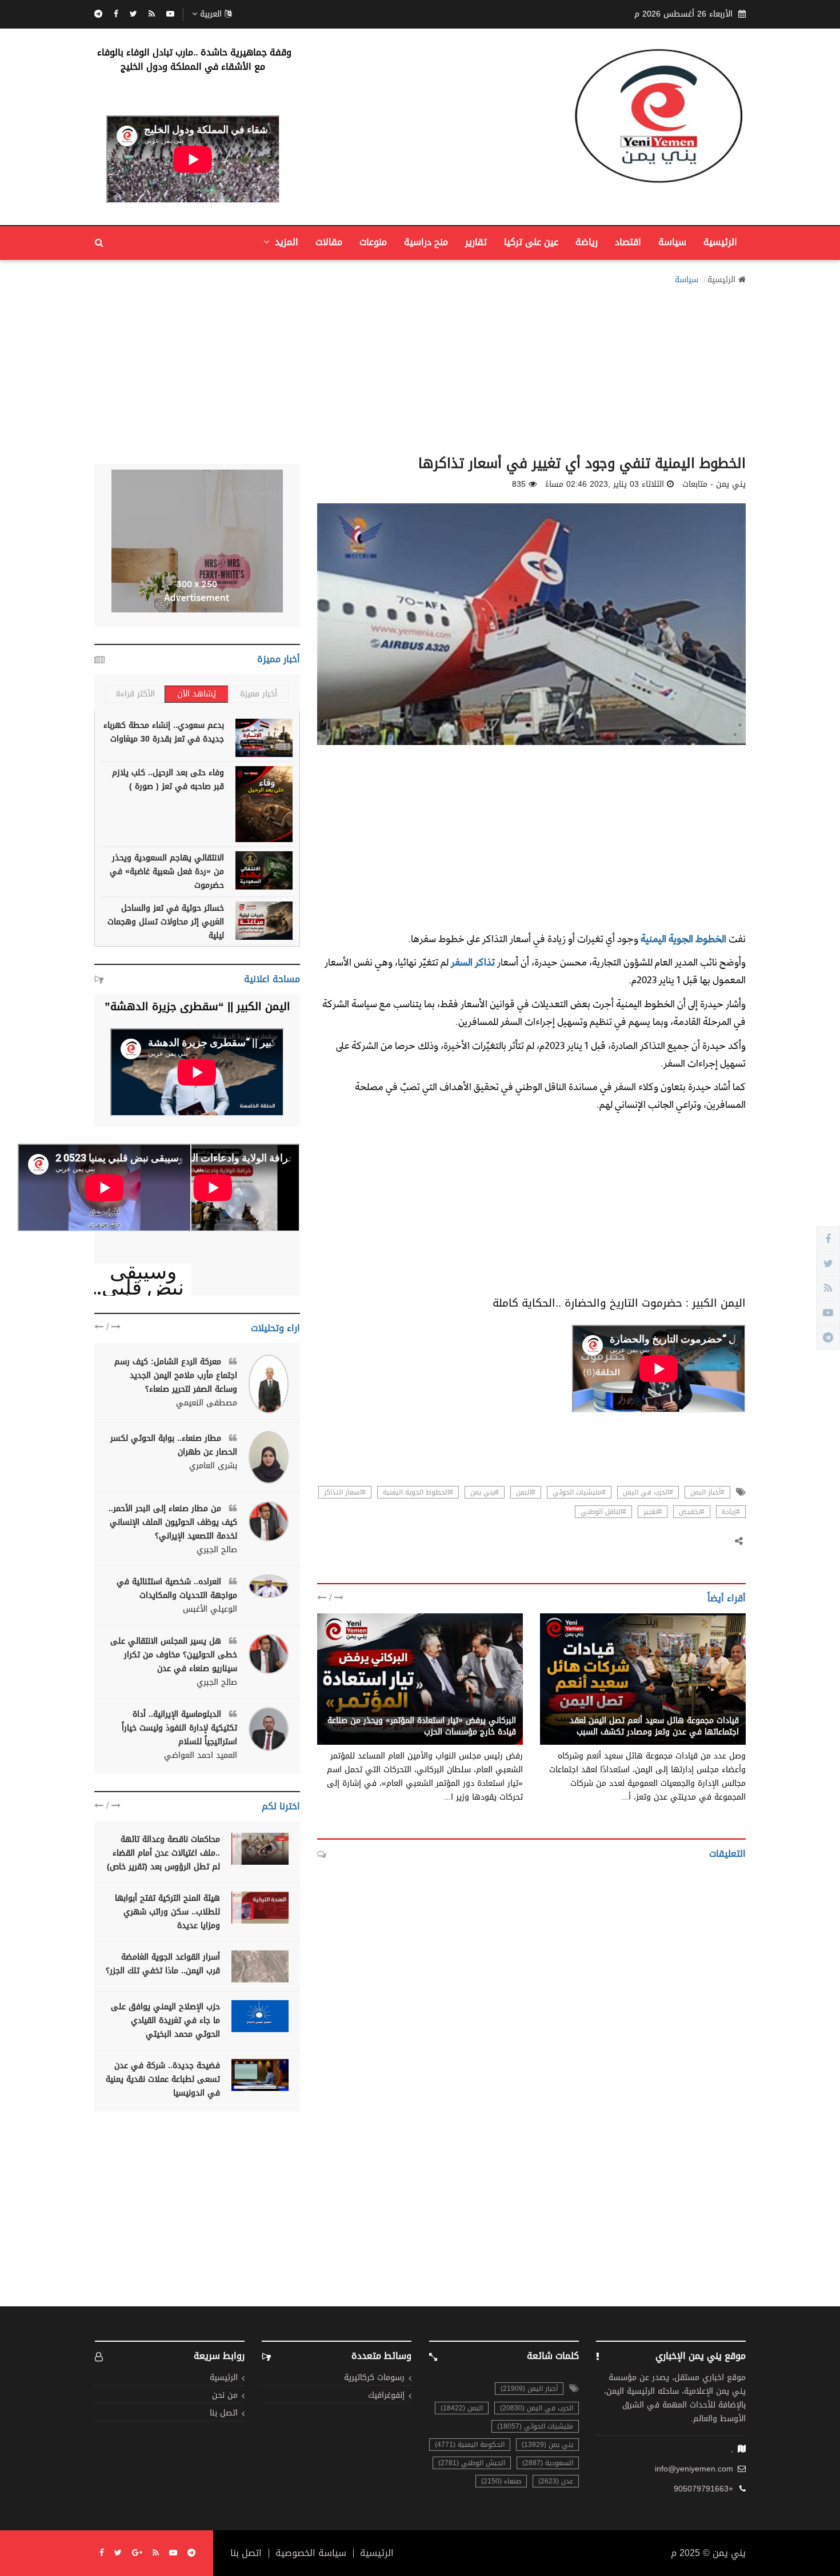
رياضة (587, 242)
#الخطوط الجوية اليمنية (418, 1492)
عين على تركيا (531, 242)
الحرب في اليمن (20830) (537, 2408)
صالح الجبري (217, 1550)
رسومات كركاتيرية (374, 2378)
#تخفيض (692, 1512)
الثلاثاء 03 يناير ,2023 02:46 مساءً (605, 484)
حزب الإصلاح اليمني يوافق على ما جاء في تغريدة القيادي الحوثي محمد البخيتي (165, 2020)
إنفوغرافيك (386, 2396)
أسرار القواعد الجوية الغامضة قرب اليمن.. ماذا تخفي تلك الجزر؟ (163, 1964)
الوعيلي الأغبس (210, 1609)
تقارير (476, 242)
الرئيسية (720, 242)
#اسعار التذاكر (345, 1492)
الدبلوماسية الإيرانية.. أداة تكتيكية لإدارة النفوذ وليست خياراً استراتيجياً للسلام (179, 1728)
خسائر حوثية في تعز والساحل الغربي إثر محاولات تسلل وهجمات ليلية (166, 922)
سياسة (672, 242)
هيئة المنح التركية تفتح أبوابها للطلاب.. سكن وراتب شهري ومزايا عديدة (167, 1912)
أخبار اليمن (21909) (529, 2389)
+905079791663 (703, 2489)
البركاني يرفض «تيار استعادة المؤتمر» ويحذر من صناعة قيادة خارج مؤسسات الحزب (422, 1726)
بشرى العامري (213, 1466)
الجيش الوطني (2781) (472, 2463)
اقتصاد (628, 242)
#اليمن (526, 1492)
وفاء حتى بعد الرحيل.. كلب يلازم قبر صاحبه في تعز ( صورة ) (168, 780)
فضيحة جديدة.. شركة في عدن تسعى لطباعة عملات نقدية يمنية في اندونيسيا (163, 2079)
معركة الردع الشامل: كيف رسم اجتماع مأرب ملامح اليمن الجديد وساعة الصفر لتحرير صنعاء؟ (176, 1375)
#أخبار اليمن (707, 1492)
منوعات (373, 242)
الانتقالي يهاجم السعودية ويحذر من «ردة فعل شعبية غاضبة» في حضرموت (167, 872)
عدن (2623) (556, 2481)
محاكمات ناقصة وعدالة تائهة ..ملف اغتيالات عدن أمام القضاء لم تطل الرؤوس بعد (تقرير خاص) (163, 1853)
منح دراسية (426, 242)
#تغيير (653, 1512)
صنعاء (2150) (501, 2481)
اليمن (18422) (462, 2408)
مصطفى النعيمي (207, 1403)
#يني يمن (485, 1492)
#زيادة (731, 1512)
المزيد (285, 242)
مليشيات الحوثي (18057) (535, 2426)
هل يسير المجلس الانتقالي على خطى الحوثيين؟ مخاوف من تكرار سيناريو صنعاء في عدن (174, 1655)
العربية (211, 14)
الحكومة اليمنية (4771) (470, 2445)
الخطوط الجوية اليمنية (683, 938)
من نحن (225, 2396)
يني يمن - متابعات (707, 1708)
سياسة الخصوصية (311, 2553)
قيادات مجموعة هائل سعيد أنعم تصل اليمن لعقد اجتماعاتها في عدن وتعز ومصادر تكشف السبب (654, 1726)
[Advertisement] (420, 367)
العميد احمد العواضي (201, 1756)
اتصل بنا (224, 2413)
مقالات (329, 242)
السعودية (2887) (548, 2463)
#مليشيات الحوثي (579, 1492)
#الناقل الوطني (603, 1512)
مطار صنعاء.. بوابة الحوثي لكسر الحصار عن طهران (174, 1445)
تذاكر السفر (472, 962)
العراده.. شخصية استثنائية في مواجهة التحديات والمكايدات (177, 1589)
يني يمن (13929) (547, 2445)
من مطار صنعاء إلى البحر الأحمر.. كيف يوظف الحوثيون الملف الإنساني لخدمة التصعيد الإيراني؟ (173, 1522)
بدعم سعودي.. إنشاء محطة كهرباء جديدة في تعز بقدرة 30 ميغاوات (164, 732)
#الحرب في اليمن (648, 1492)
